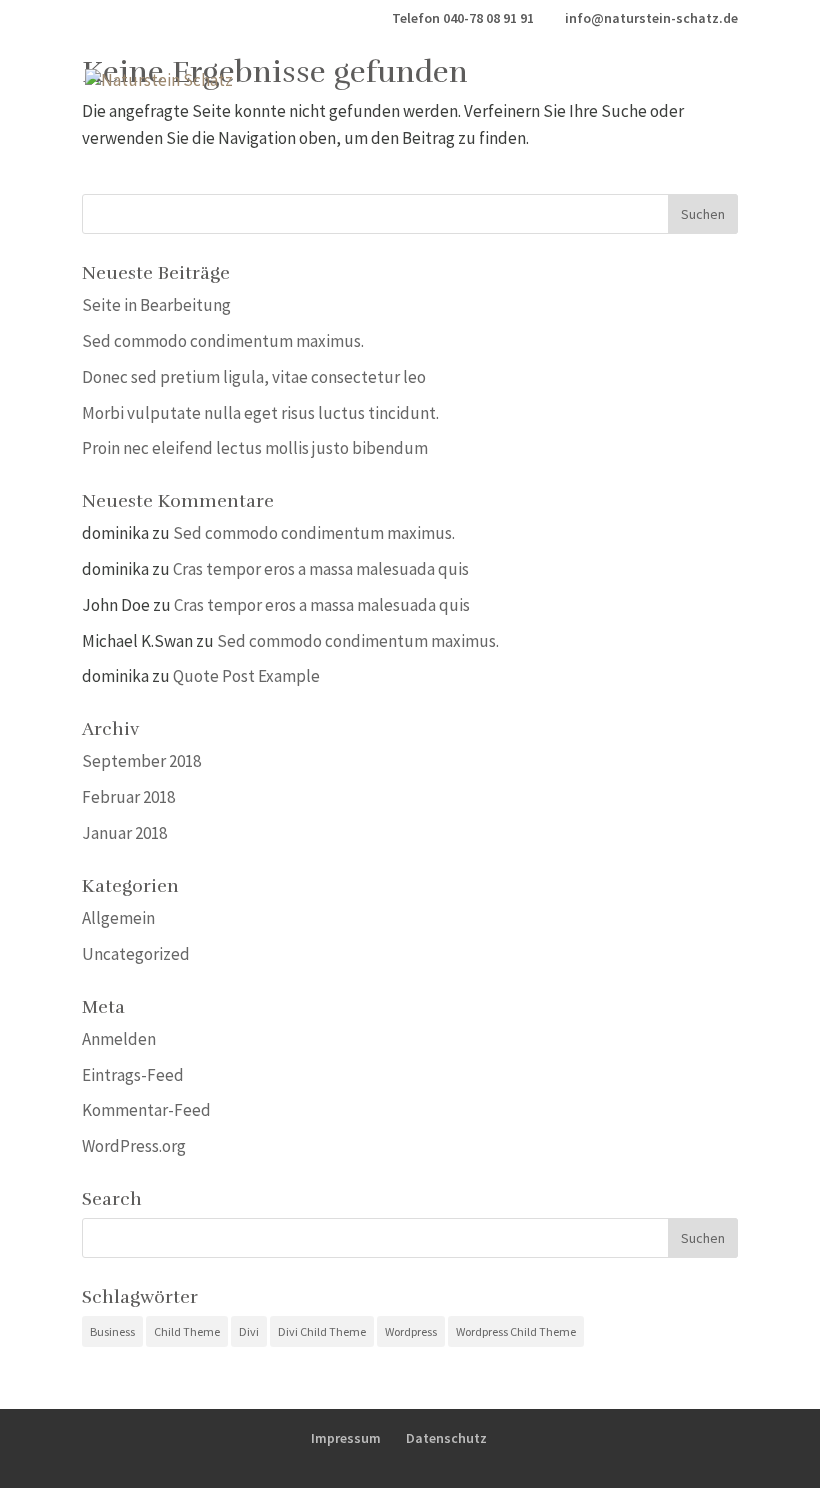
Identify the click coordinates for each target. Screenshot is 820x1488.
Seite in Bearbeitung (156, 305)
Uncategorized (136, 954)
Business (112, 1331)
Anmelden (119, 1039)
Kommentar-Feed (146, 1110)
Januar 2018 (124, 833)
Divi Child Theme (322, 1331)
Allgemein (118, 918)
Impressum (346, 1438)
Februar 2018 (128, 797)
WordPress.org (134, 1146)
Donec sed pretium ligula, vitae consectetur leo (254, 377)
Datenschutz (446, 1438)
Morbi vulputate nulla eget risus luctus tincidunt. (260, 413)
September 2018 (141, 761)
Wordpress (411, 1331)
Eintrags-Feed (133, 1075)
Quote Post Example (246, 676)
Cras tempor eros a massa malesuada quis (321, 569)
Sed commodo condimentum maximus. (223, 341)
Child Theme (187, 1331)
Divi (249, 1331)
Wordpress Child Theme (516, 1331)
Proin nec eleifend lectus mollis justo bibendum (255, 448)
